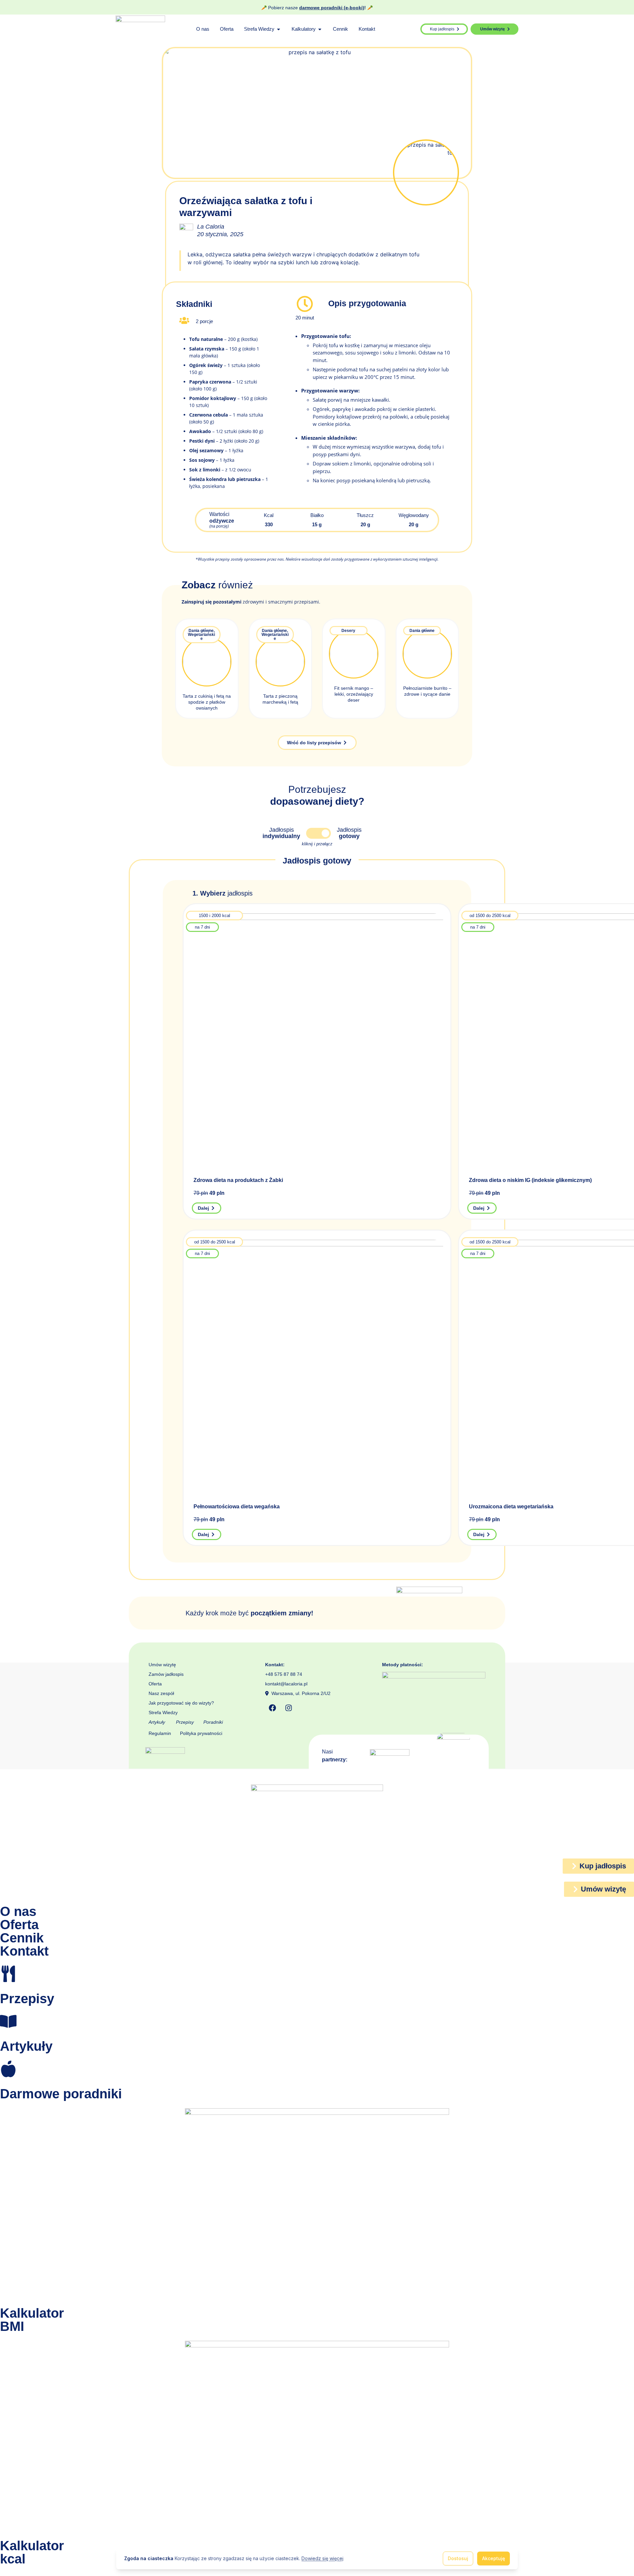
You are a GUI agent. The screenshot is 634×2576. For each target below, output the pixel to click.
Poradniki (213, 1722)
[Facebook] (272, 1708)
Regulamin (160, 1733)
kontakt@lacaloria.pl (286, 1684)
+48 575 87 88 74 (284, 1674)
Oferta (155, 1684)
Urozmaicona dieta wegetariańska (511, 1507)
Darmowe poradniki (61, 2094)
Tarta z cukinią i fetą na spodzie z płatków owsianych (207, 702)
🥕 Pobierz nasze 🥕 (317, 8)
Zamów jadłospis (166, 1674)
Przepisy (185, 1722)
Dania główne (201, 631)
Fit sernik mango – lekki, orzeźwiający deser (354, 694)
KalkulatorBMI (32, 2320)
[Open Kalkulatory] (320, 29)
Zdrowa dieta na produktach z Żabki (238, 1180)
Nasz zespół (161, 1693)
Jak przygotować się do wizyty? (181, 1703)
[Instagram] (289, 1708)
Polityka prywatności (201, 1733)
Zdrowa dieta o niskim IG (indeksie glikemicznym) (530, 1180)
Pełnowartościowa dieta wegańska (237, 1507)
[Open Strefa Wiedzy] (279, 29)
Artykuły (157, 1722)
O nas (18, 1911)
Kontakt (24, 1951)
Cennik (22, 1938)
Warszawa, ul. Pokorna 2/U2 (300, 1693)
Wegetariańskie (201, 637)
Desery (348, 631)
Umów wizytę (162, 1665)
